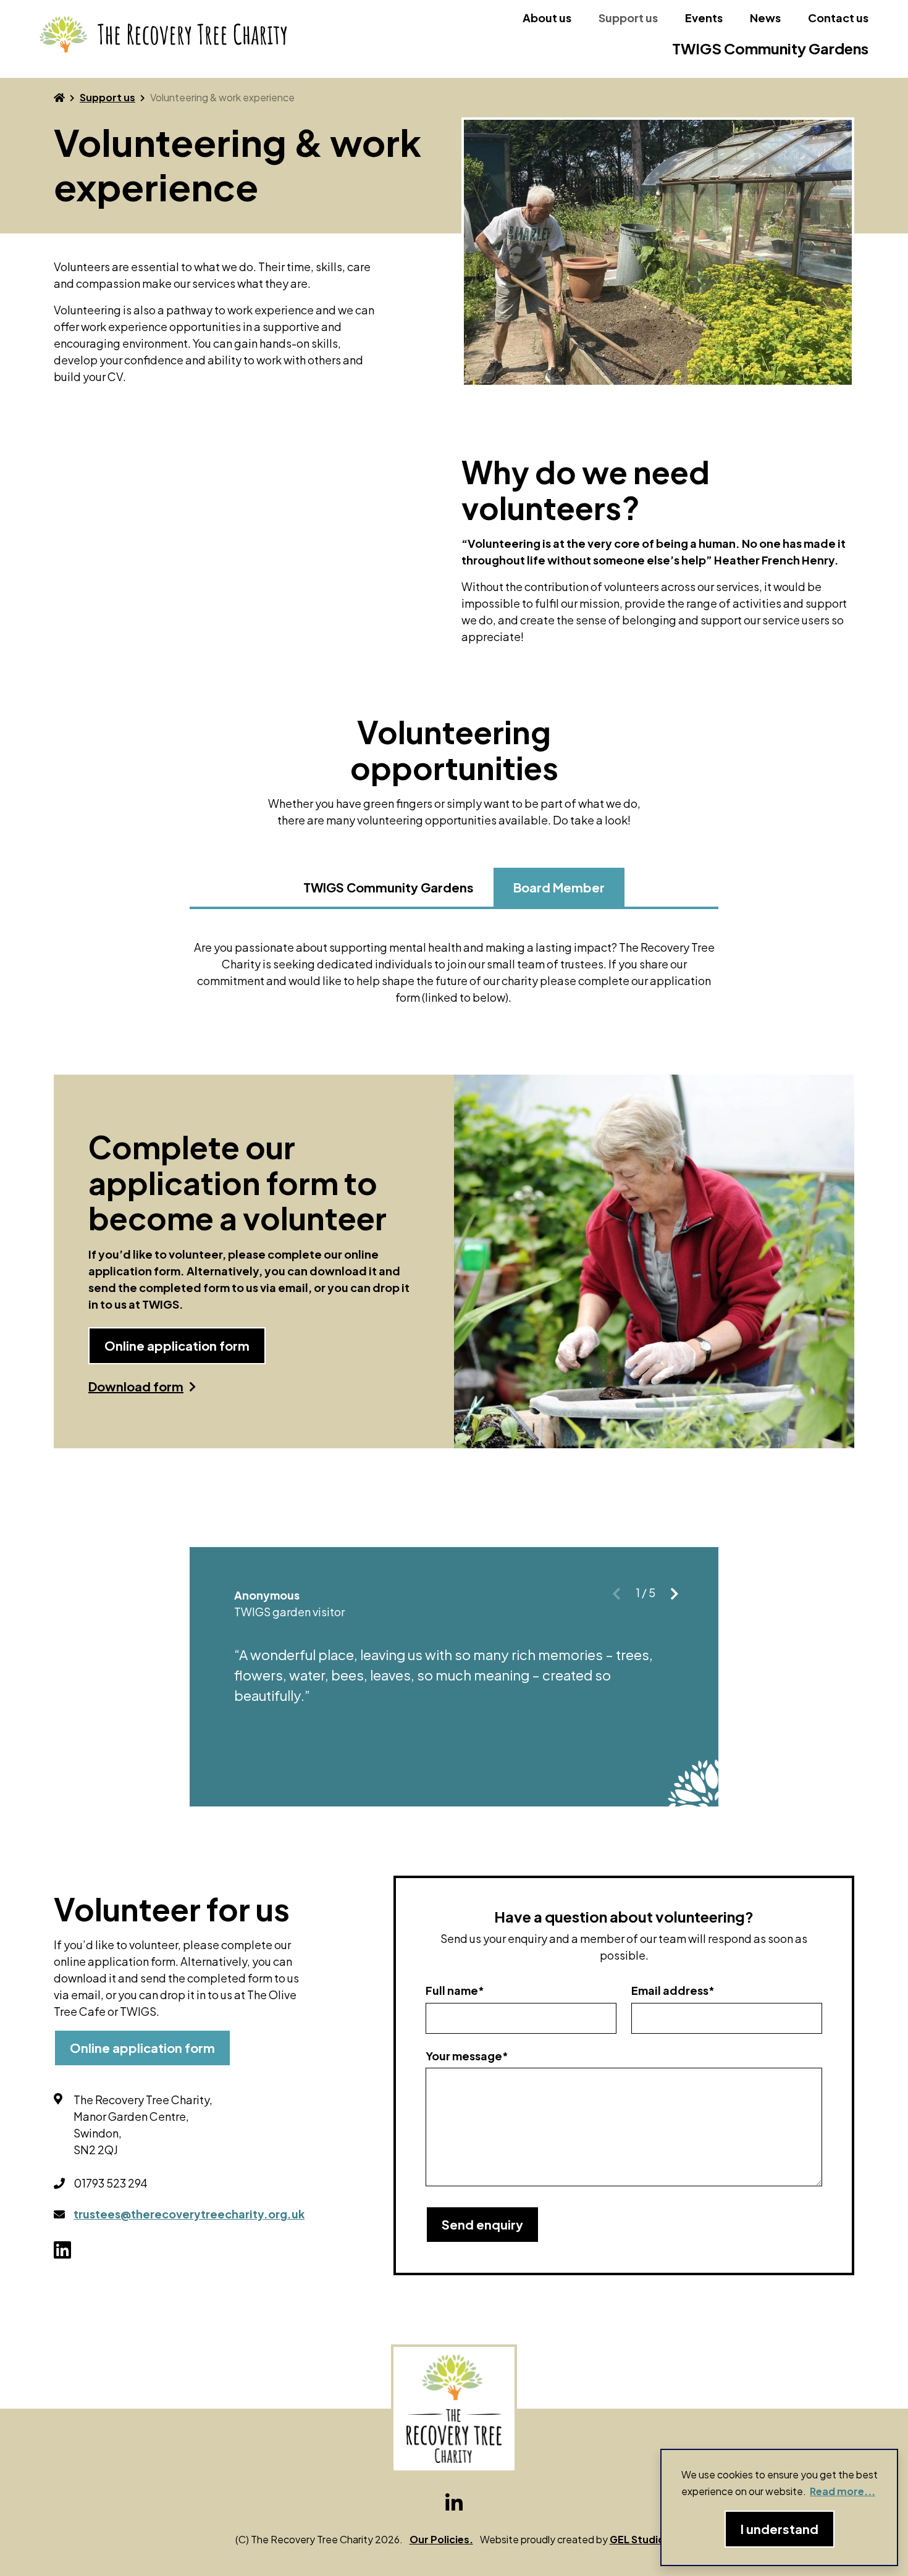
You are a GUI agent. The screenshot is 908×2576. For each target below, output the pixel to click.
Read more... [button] (843, 2491)
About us (547, 18)
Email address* (673, 1990)
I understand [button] (780, 2529)
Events (704, 18)
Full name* (455, 1990)
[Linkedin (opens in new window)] (454, 2503)
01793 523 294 (111, 2183)
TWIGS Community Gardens (770, 48)
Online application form (177, 1345)
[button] (675, 1594)
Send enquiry (482, 2224)
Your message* (467, 2056)
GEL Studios (640, 2539)
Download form (136, 1387)
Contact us (838, 18)
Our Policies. (441, 2539)
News (765, 18)
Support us (628, 18)
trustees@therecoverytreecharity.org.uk (189, 2214)
